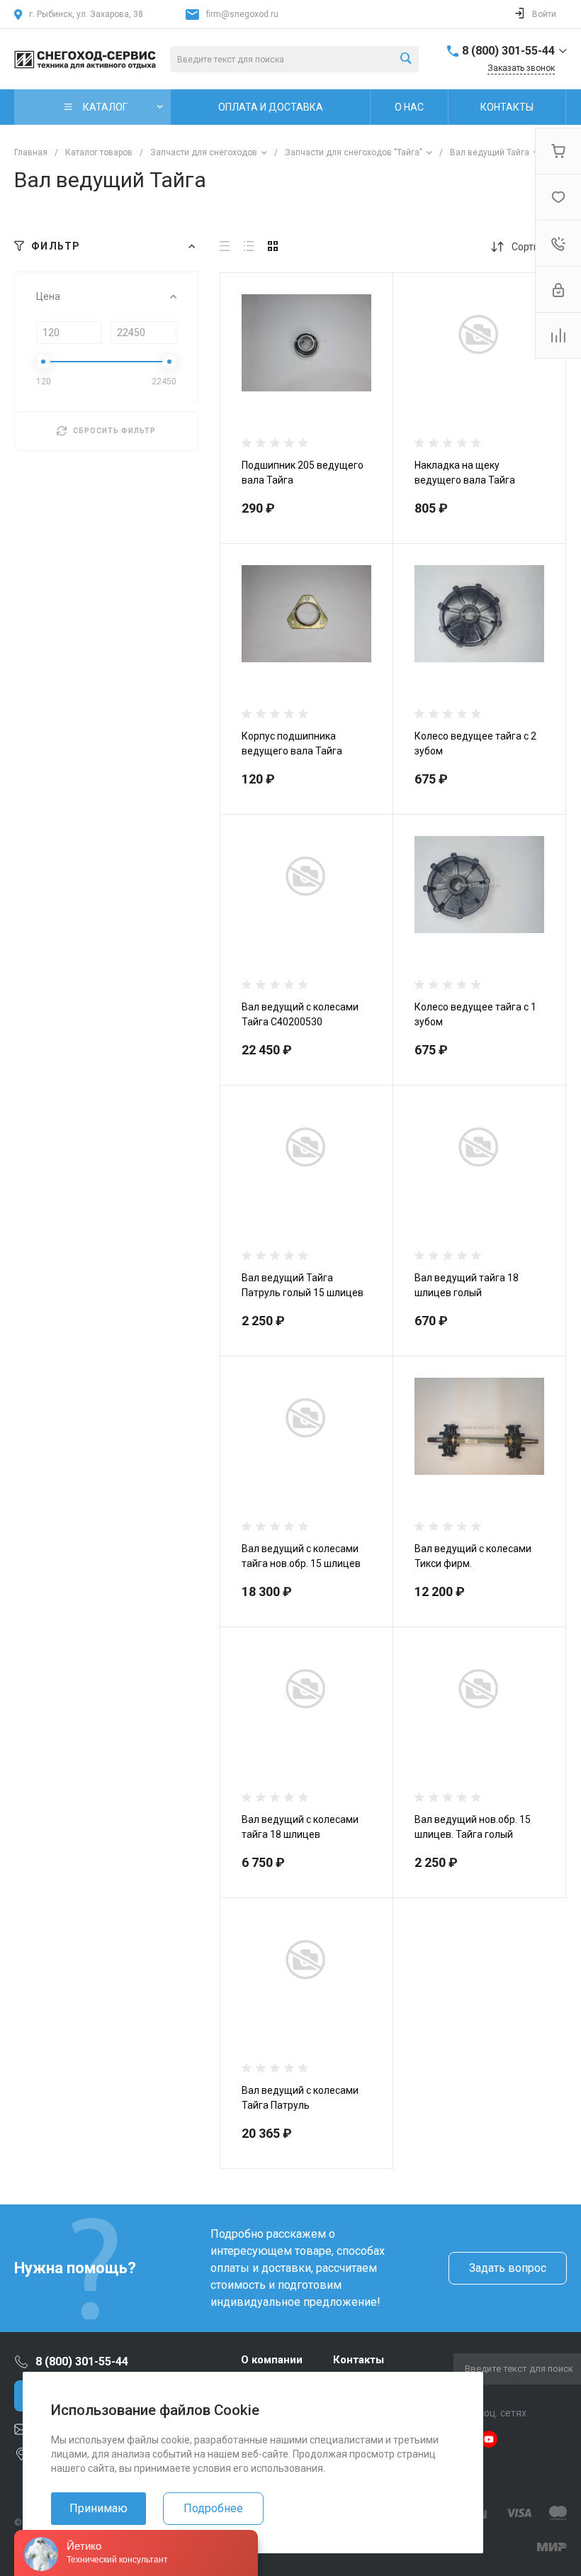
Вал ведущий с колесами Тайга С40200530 (300, 1014)
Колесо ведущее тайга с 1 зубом (475, 1014)
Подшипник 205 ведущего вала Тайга (303, 473)
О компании (272, 2360)
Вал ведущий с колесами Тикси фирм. (473, 1556)
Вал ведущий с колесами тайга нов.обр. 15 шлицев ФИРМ (301, 1563)
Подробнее (213, 2508)
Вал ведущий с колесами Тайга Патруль (300, 2098)
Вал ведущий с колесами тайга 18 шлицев (300, 1827)
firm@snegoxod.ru (242, 14)
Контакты (359, 2360)
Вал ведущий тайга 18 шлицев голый (467, 1285)
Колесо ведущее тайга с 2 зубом (475, 743)
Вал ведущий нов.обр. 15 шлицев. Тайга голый (473, 1827)
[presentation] (233, 368)
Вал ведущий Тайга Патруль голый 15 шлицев (303, 1285)
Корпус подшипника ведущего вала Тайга (292, 743)
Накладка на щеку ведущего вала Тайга (465, 473)
